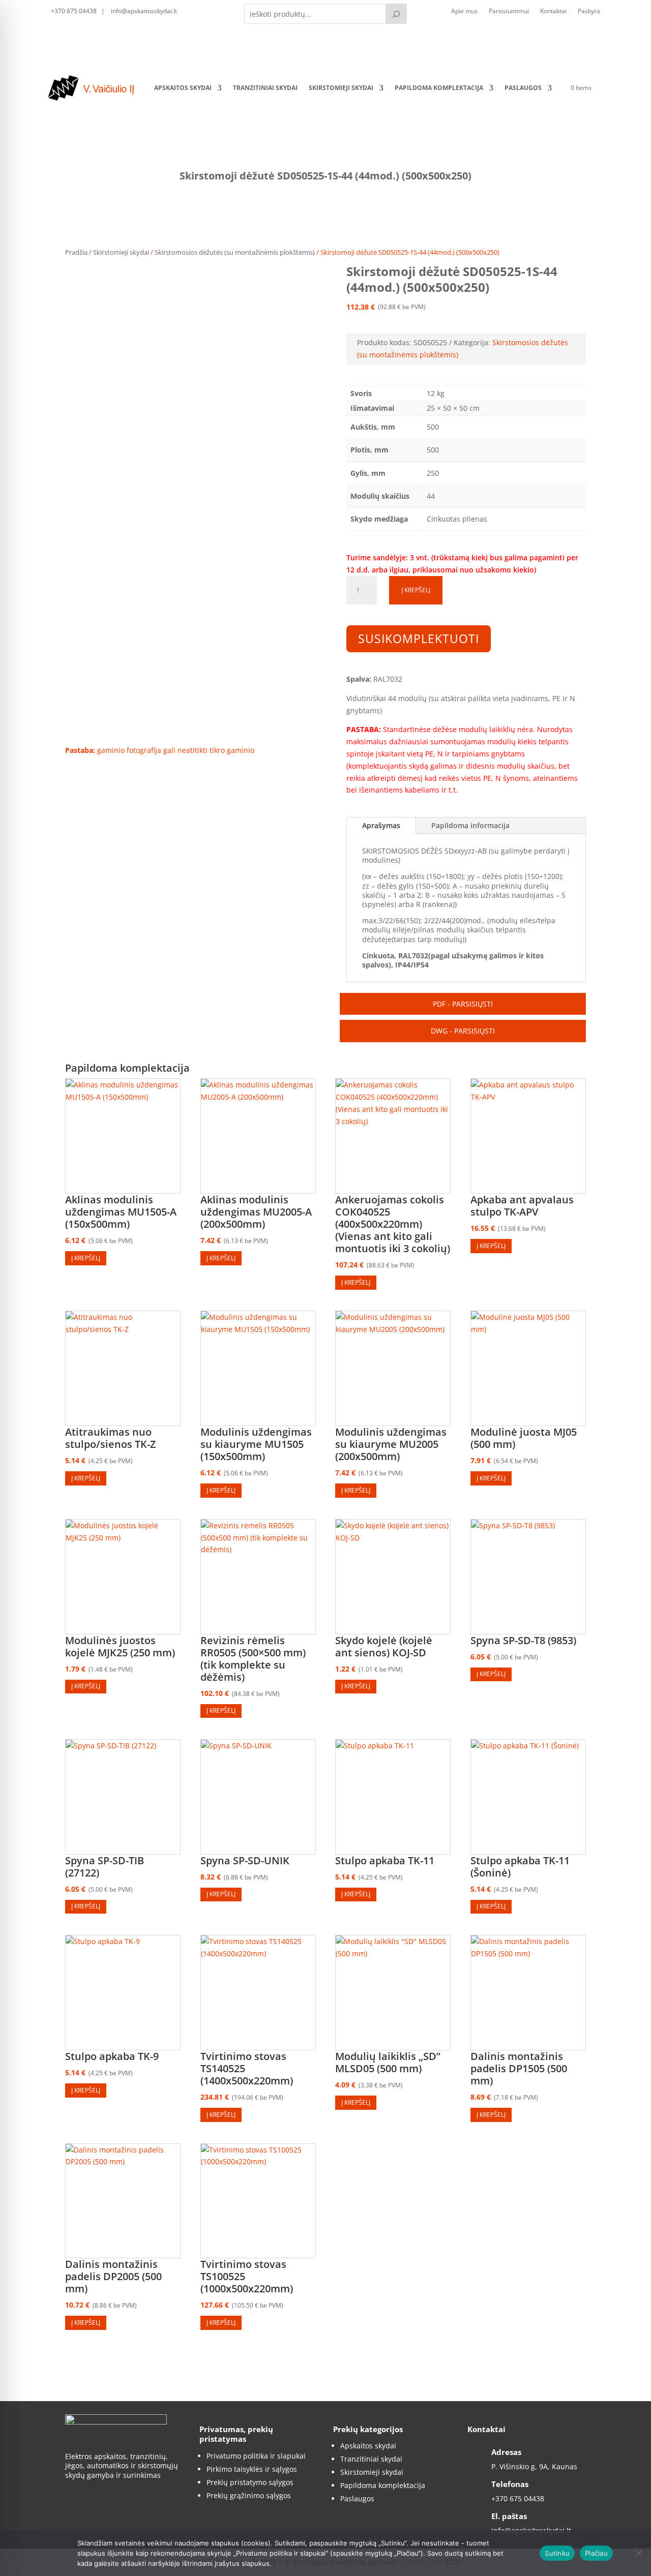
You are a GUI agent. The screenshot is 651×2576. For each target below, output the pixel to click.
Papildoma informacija (470, 825)
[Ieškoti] (396, 14)
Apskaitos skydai (183, 88)
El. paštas (509, 2516)
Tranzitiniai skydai (265, 88)
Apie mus (464, 11)
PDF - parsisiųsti (463, 1004)
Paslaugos (523, 88)
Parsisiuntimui (509, 11)
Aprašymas (381, 825)
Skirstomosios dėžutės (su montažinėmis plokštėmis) (235, 252)
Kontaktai (553, 11)
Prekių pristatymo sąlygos (250, 2482)
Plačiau (596, 2553)
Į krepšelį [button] (86, 1258)
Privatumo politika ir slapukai (256, 2456)
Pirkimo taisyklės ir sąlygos (252, 2469)
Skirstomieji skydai (341, 88)
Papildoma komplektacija (439, 88)
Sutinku (557, 2553)
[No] (638, 2553)
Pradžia (76, 252)
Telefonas (510, 2484)
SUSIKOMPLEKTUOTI (419, 639)
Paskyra (589, 11)
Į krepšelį (416, 590)
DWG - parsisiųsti (463, 1031)
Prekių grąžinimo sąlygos (249, 2495)
